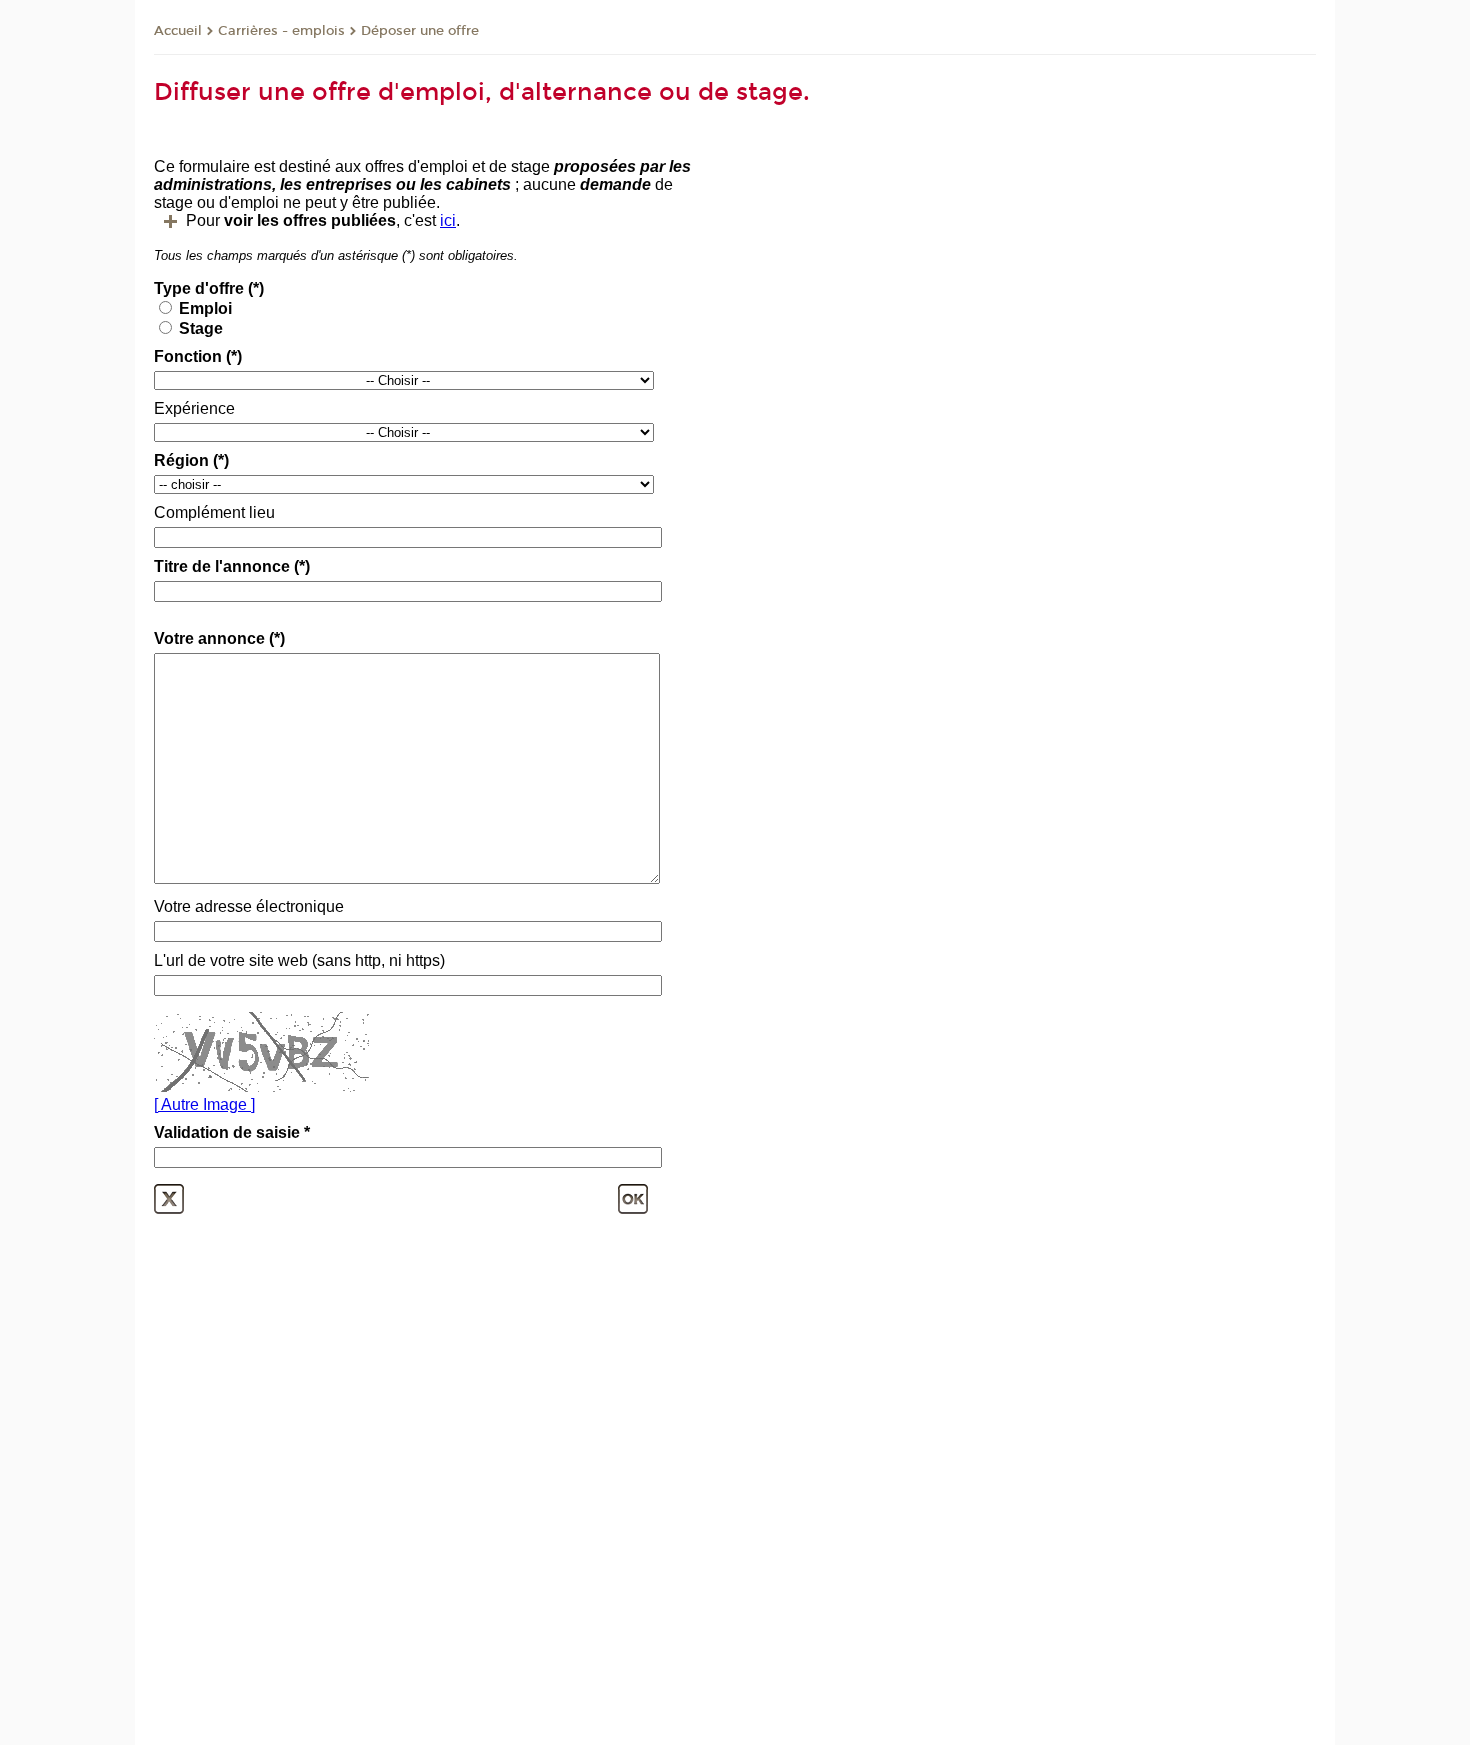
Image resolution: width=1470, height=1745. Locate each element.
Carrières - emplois (281, 31)
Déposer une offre (420, 31)
